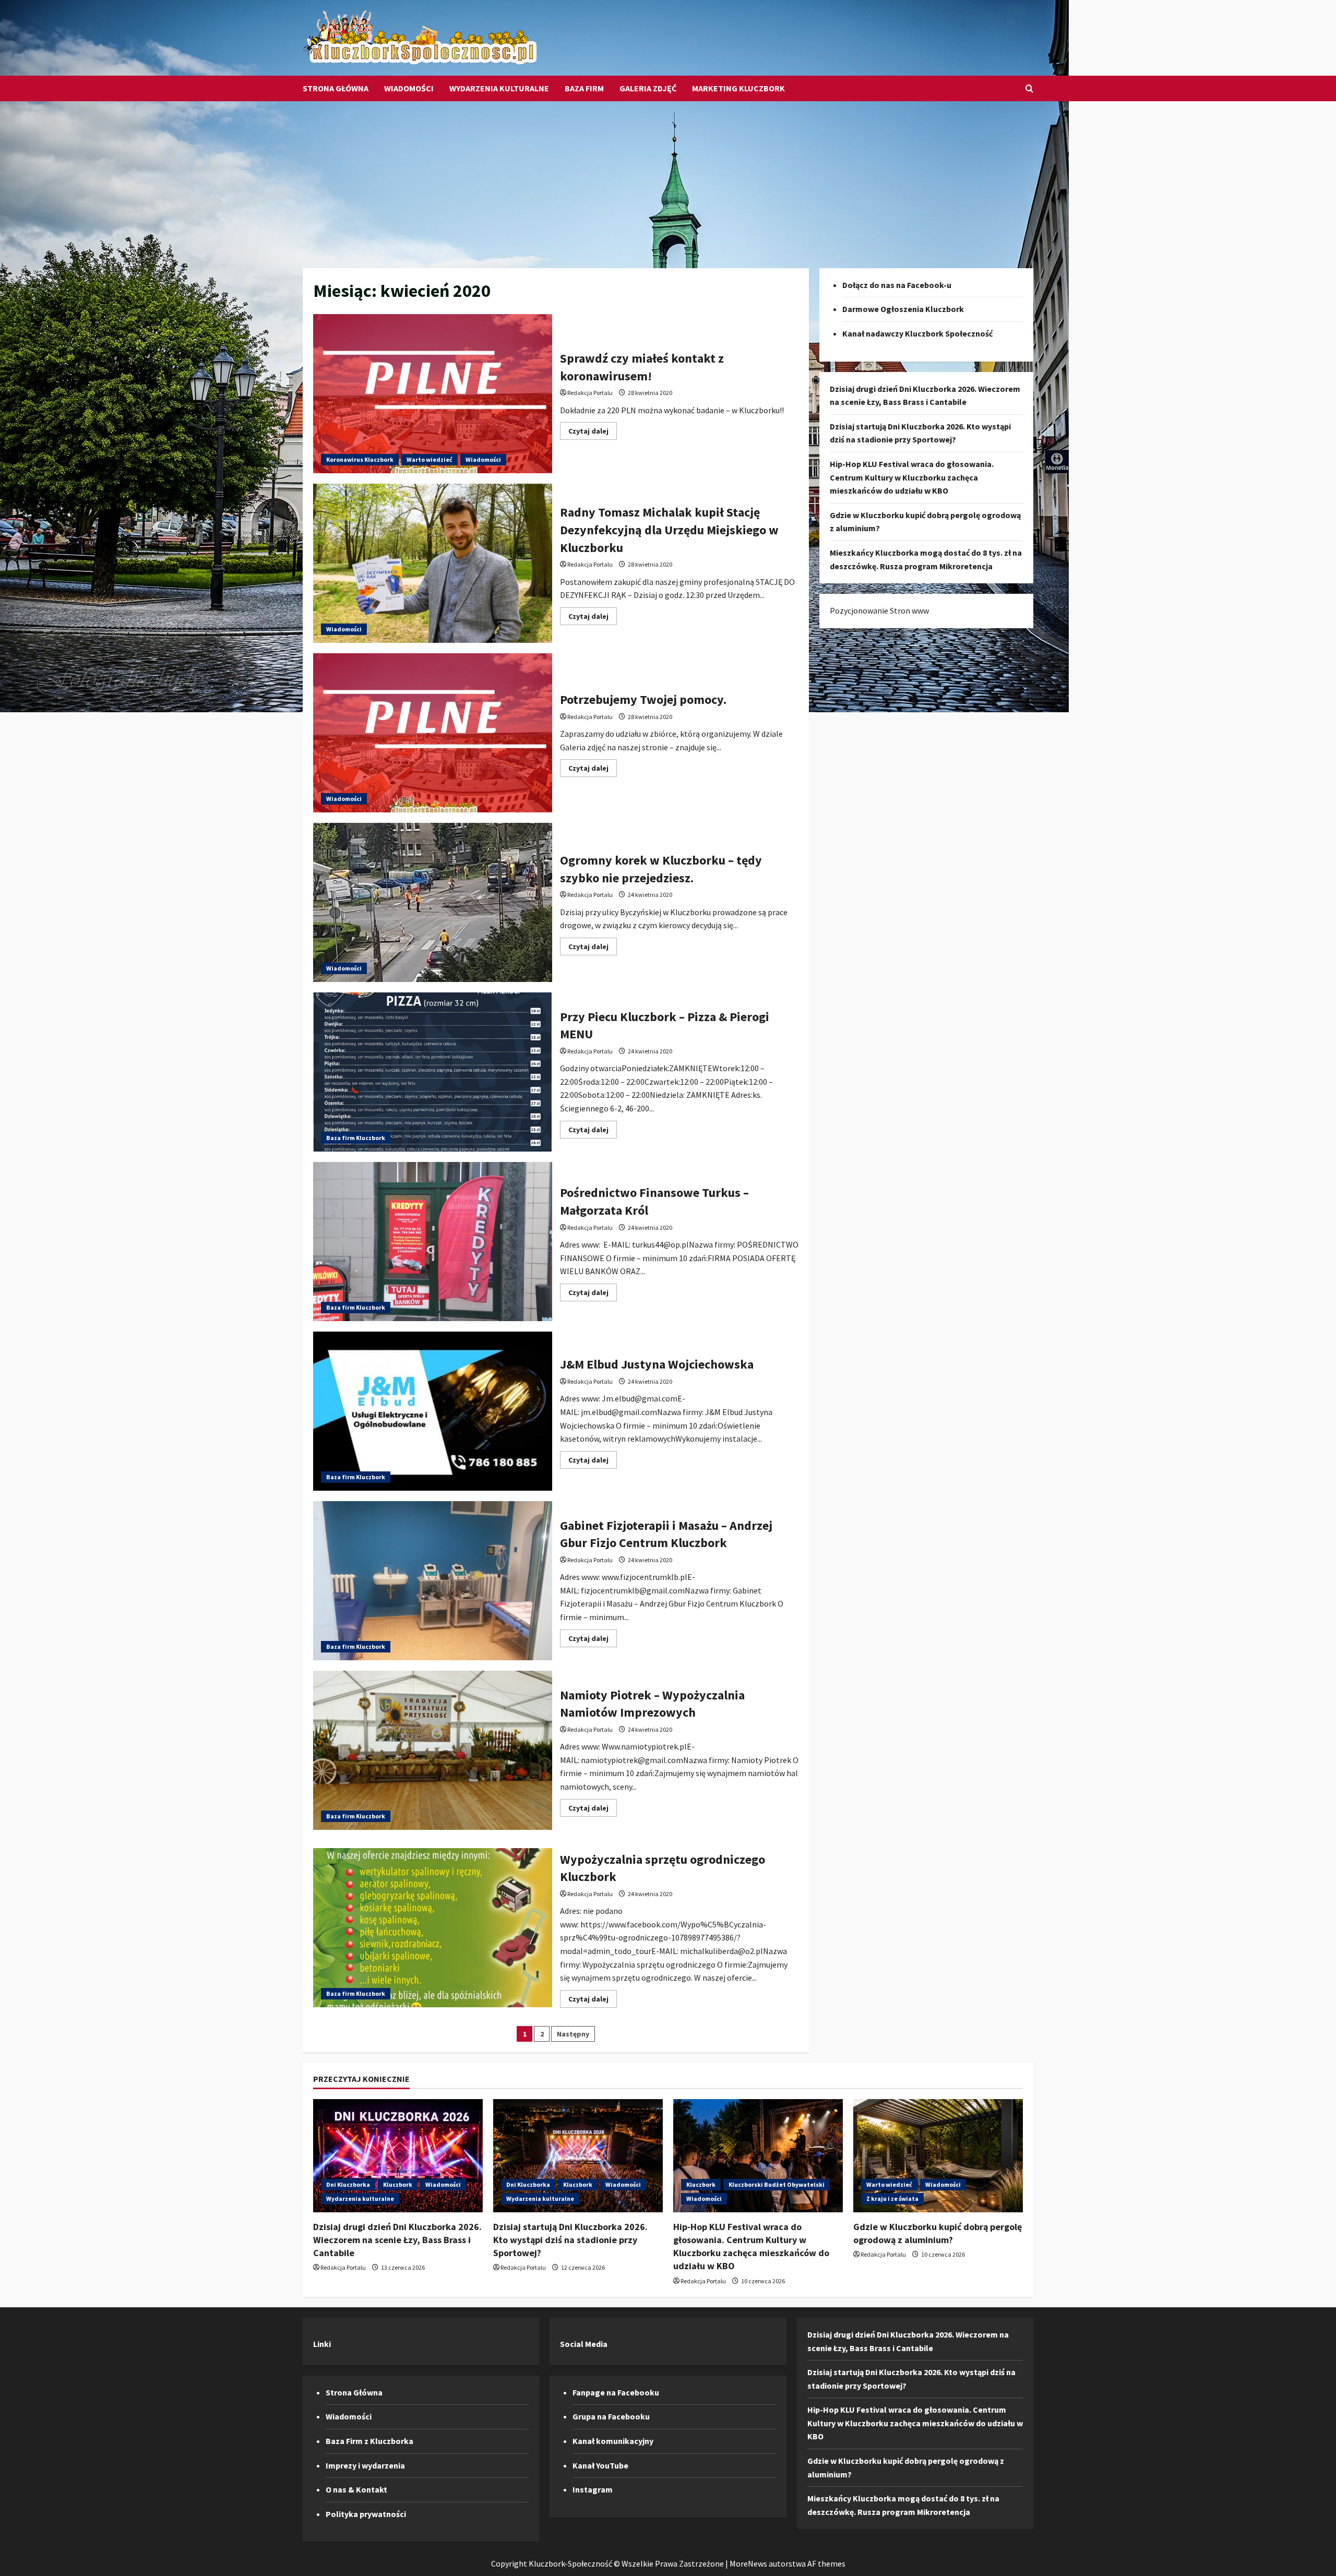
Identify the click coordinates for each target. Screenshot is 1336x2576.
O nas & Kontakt (356, 2489)
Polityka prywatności (366, 2514)
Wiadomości (409, 88)
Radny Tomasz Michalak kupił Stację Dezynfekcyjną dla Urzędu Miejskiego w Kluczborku (433, 563)
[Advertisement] (668, 179)
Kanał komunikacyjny (613, 2441)
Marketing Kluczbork (738, 88)
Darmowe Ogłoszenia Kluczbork (903, 309)
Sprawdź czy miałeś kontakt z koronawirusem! (433, 394)
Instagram (593, 2489)
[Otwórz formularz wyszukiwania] (1029, 88)
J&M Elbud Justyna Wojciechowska (433, 1411)
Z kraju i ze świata (892, 2198)
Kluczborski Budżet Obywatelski (777, 2184)
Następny (573, 2034)
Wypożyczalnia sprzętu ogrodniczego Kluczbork (433, 1928)
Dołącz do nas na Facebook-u (897, 285)
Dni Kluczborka (348, 2184)
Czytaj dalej (593, 433)
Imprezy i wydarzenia (365, 2465)
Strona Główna (336, 88)
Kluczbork (398, 2184)
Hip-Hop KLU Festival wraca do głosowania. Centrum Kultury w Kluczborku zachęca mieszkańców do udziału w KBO (912, 477)
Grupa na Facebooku (611, 2416)
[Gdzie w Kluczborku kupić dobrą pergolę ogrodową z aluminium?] (938, 2156)
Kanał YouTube (600, 2465)
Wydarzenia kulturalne (499, 88)
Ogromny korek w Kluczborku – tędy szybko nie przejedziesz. (433, 902)
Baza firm (584, 88)
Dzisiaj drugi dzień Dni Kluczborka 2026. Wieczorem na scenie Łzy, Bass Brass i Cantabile (397, 2240)
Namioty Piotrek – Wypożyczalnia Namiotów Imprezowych (433, 1750)
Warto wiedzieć (430, 459)
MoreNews (748, 2563)
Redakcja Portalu (590, 393)
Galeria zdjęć (648, 88)
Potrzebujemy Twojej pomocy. (433, 733)
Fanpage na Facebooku (616, 2392)
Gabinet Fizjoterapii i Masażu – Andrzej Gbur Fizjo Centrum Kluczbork (433, 1581)
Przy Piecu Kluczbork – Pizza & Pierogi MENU (433, 1072)
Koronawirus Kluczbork (360, 459)
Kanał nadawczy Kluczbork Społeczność (917, 333)
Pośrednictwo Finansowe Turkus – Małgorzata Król (433, 1242)
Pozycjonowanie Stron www (879, 610)
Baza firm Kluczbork (356, 1138)
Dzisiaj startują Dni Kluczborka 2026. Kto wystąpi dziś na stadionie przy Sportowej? (570, 2240)
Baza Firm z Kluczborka (369, 2441)
